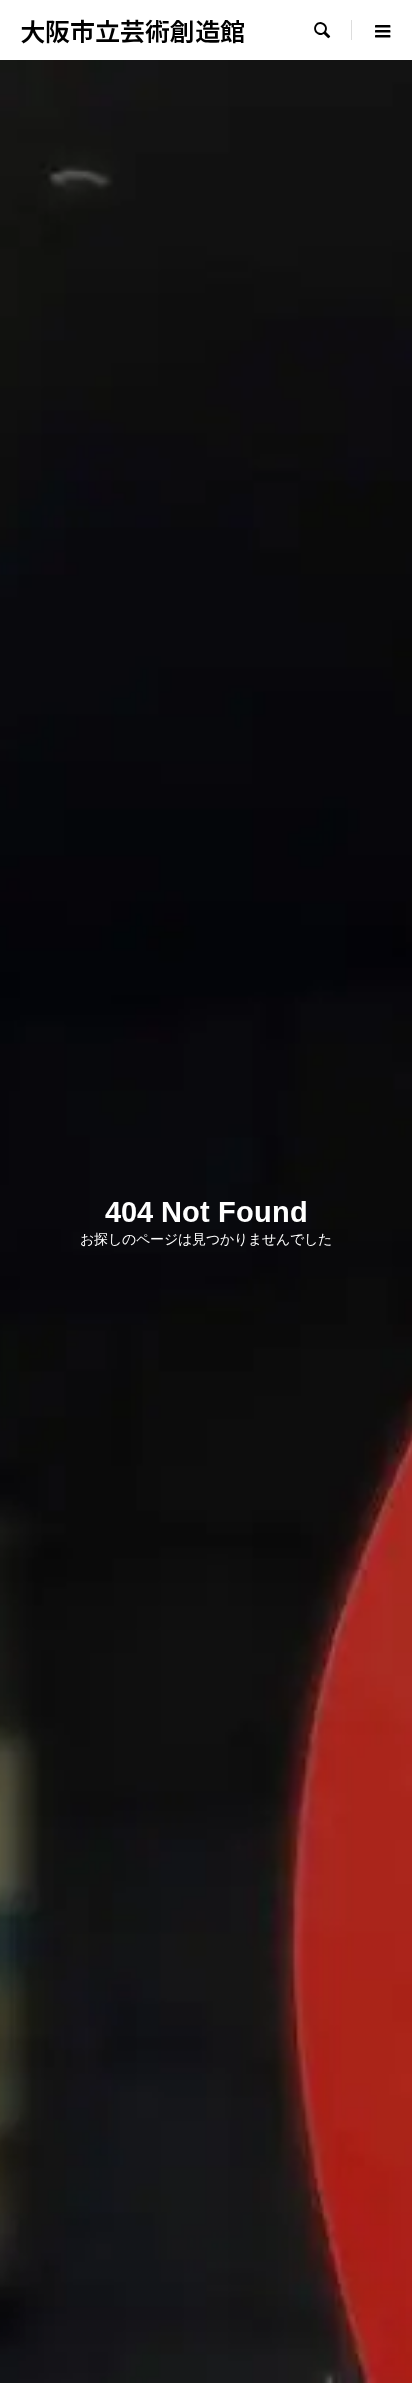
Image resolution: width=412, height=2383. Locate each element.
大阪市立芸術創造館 (132, 30)
